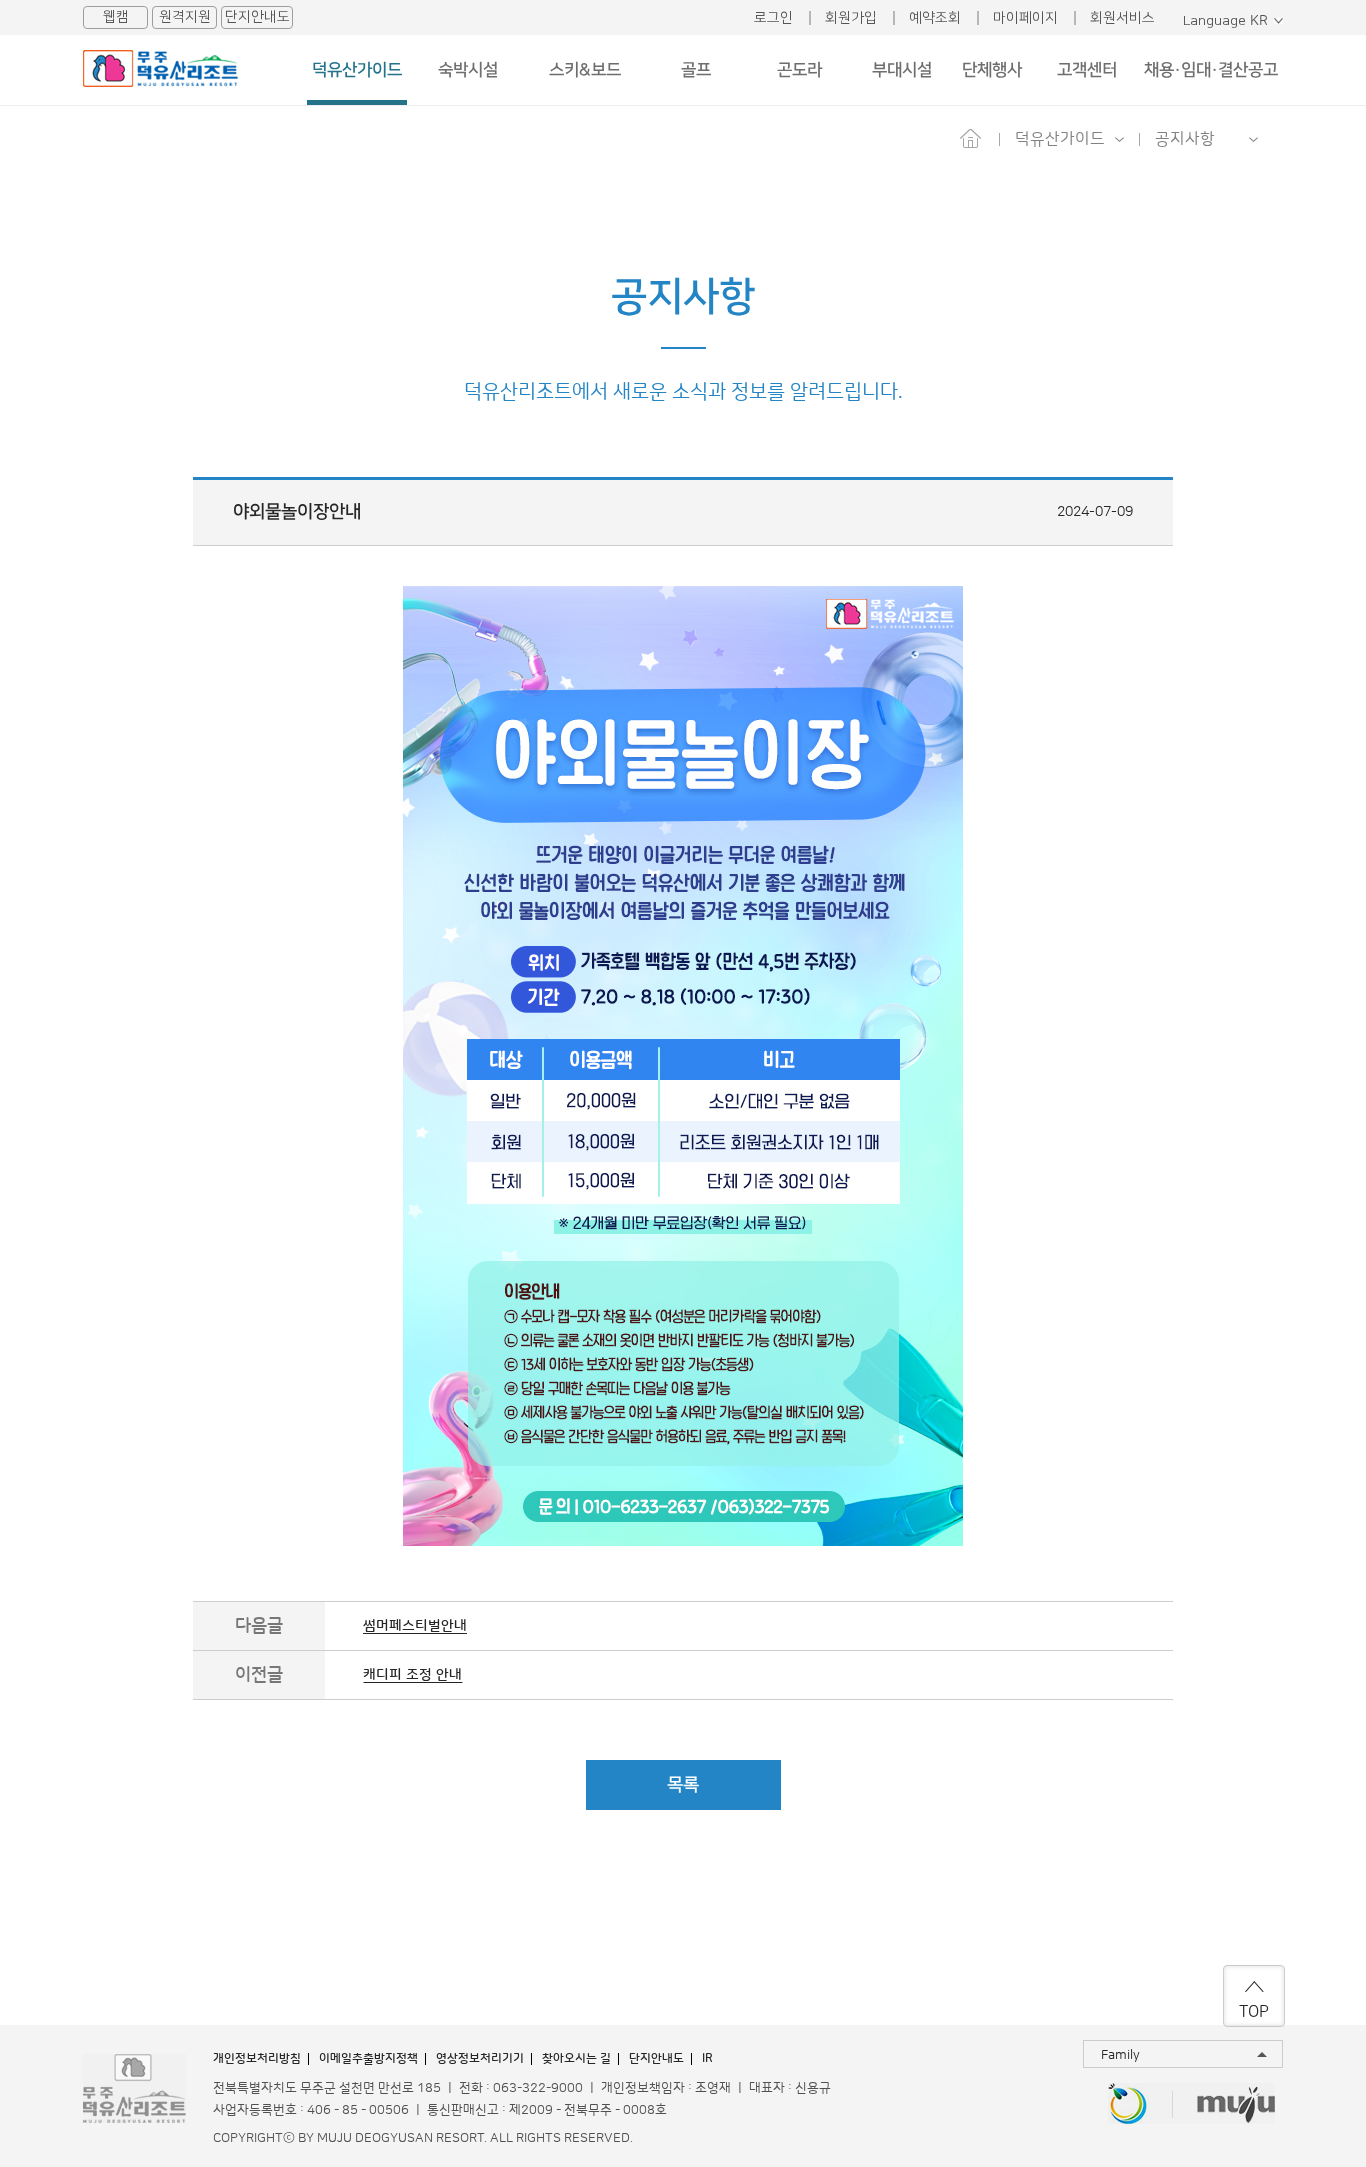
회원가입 (851, 18)
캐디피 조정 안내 (412, 1675)
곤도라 (799, 70)
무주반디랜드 (1128, 2105)
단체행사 (992, 70)
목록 (683, 1785)
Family (1120, 2055)
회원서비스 (1122, 18)
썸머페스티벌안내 (415, 1626)
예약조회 (935, 18)
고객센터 (1087, 70)
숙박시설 (468, 70)
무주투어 (1236, 2105)
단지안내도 (257, 17)
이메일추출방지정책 (368, 2058)
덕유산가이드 (357, 70)
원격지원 (185, 17)
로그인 (773, 18)
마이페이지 (1025, 18)
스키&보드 (585, 70)
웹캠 (116, 17)
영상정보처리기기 (480, 2058)
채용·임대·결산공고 (1211, 70)
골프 (696, 70)
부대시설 (902, 70)
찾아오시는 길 (576, 2058)
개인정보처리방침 (257, 2058)
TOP (1254, 2012)
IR (707, 2058)
